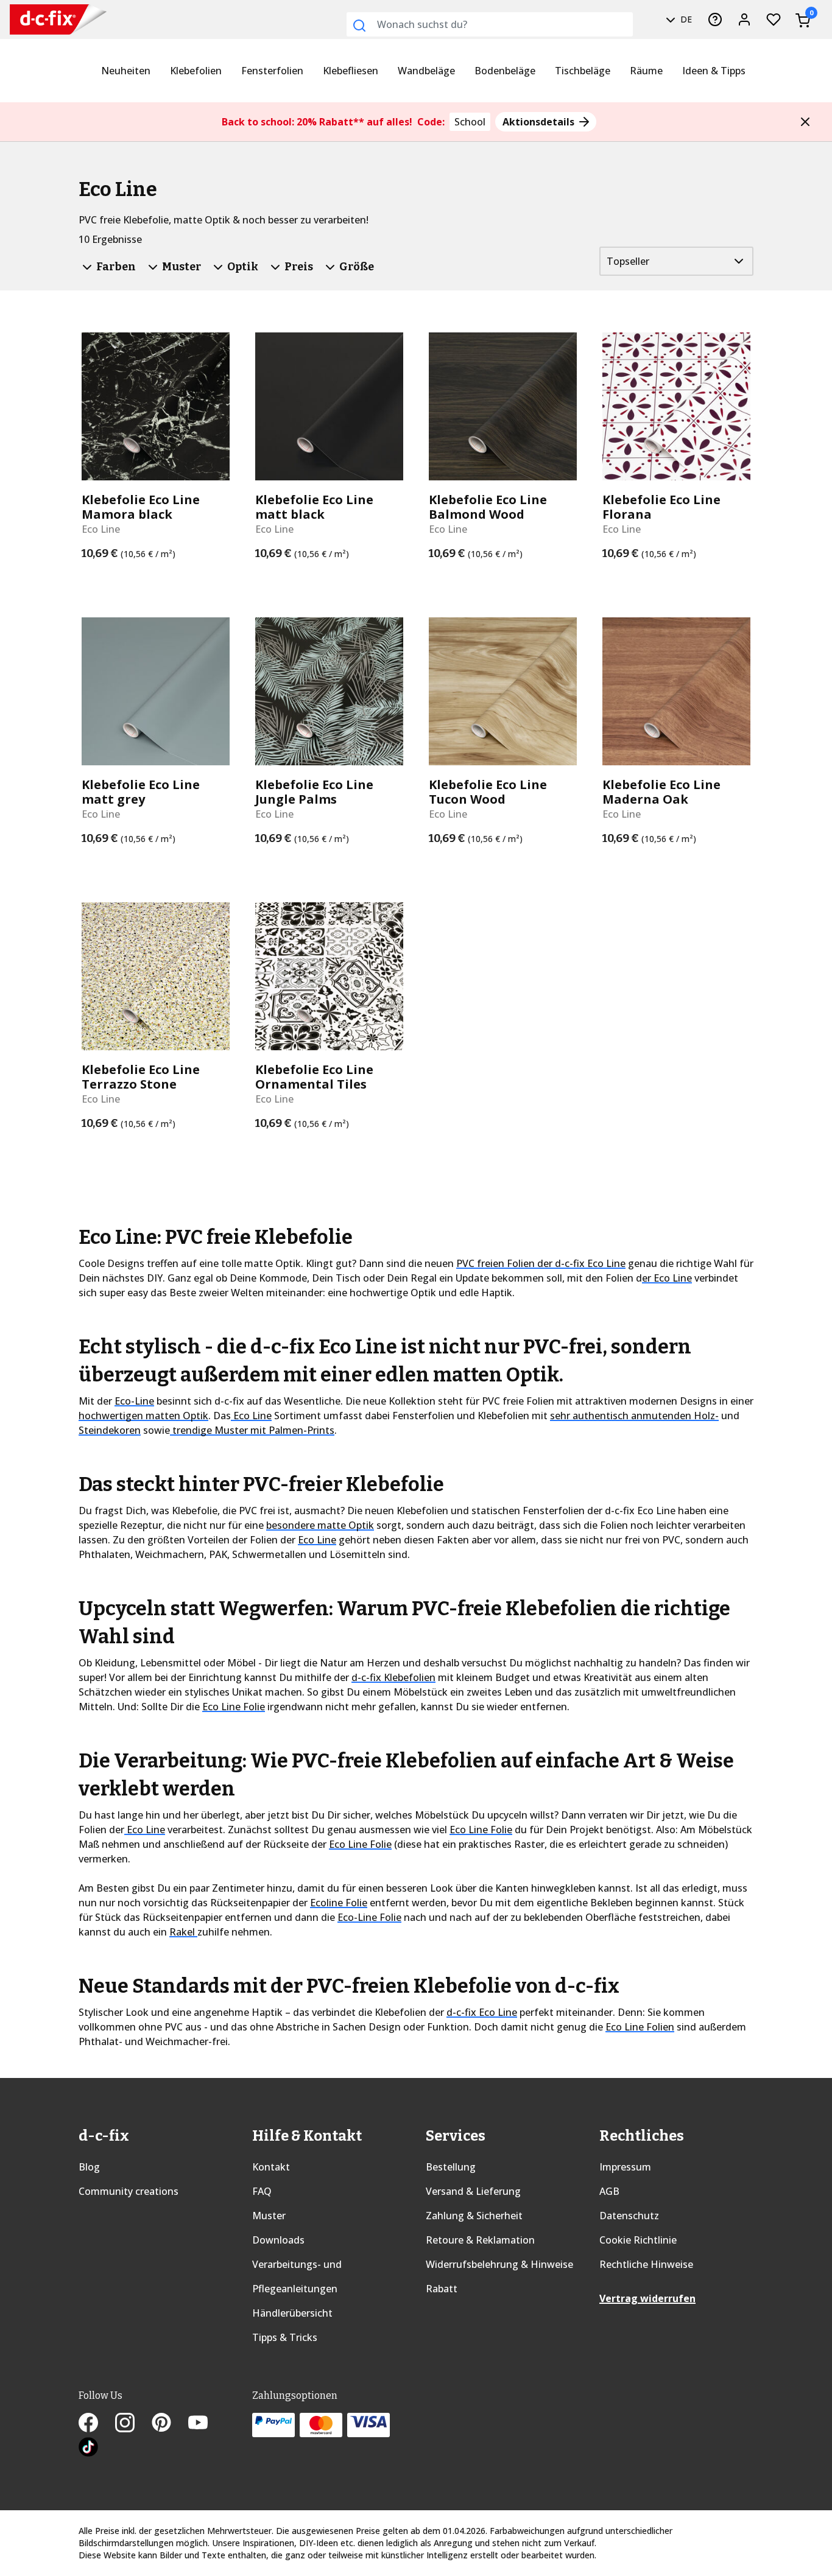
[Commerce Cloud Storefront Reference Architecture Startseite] (35, 20)
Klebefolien (196, 71)
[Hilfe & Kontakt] (715, 19)
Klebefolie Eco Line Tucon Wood (488, 792)
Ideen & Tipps (714, 71)
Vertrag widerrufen (647, 2298)
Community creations (129, 2191)
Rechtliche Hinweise (646, 2264)
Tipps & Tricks (285, 2337)
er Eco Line (667, 1278)
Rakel (183, 1932)
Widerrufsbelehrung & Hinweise (499, 2264)
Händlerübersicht (292, 2313)
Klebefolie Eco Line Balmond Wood (488, 507)
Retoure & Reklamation (480, 2240)
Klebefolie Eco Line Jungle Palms (314, 792)
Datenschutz (629, 2216)
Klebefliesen (351, 71)
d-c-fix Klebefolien (393, 1677)
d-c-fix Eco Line (482, 2012)
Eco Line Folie (234, 1707)
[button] (805, 122)
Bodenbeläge (505, 71)
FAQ (262, 2191)
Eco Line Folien (640, 2027)
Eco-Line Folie (369, 1917)
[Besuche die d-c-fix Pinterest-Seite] (170, 2424)
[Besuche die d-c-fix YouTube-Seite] (205, 2424)
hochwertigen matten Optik (143, 1416)
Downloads (278, 2240)
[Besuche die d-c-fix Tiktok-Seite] (88, 2448)
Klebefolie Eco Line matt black (314, 507)
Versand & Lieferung (473, 2191)
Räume (646, 71)
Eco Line (251, 1416)
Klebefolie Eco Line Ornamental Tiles (314, 1077)
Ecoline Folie (339, 1903)
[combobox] (490, 24)
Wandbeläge (426, 71)
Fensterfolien (272, 71)
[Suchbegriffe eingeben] (359, 26)
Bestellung (451, 2167)
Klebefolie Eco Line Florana (661, 507)
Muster (269, 2216)
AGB (609, 2191)
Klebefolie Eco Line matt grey (141, 792)
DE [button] (685, 19)
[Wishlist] (774, 19)
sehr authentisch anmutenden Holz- (634, 1416)
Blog (89, 2167)
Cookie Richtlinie (638, 2240)
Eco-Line (134, 1401)
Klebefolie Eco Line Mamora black (141, 507)
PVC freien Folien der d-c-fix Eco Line (541, 1263)
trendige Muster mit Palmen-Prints (252, 1430)
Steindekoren (110, 1430)
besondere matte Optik (320, 1525)
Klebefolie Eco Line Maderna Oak (661, 792)
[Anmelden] (744, 19)
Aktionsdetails (540, 122)
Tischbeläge (583, 71)
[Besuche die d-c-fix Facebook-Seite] (97, 2424)
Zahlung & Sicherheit (474, 2216)
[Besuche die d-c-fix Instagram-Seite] (133, 2424)
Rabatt (442, 2289)
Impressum (625, 2167)
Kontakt (271, 2167)
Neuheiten (126, 71)
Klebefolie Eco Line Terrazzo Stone (141, 1077)
